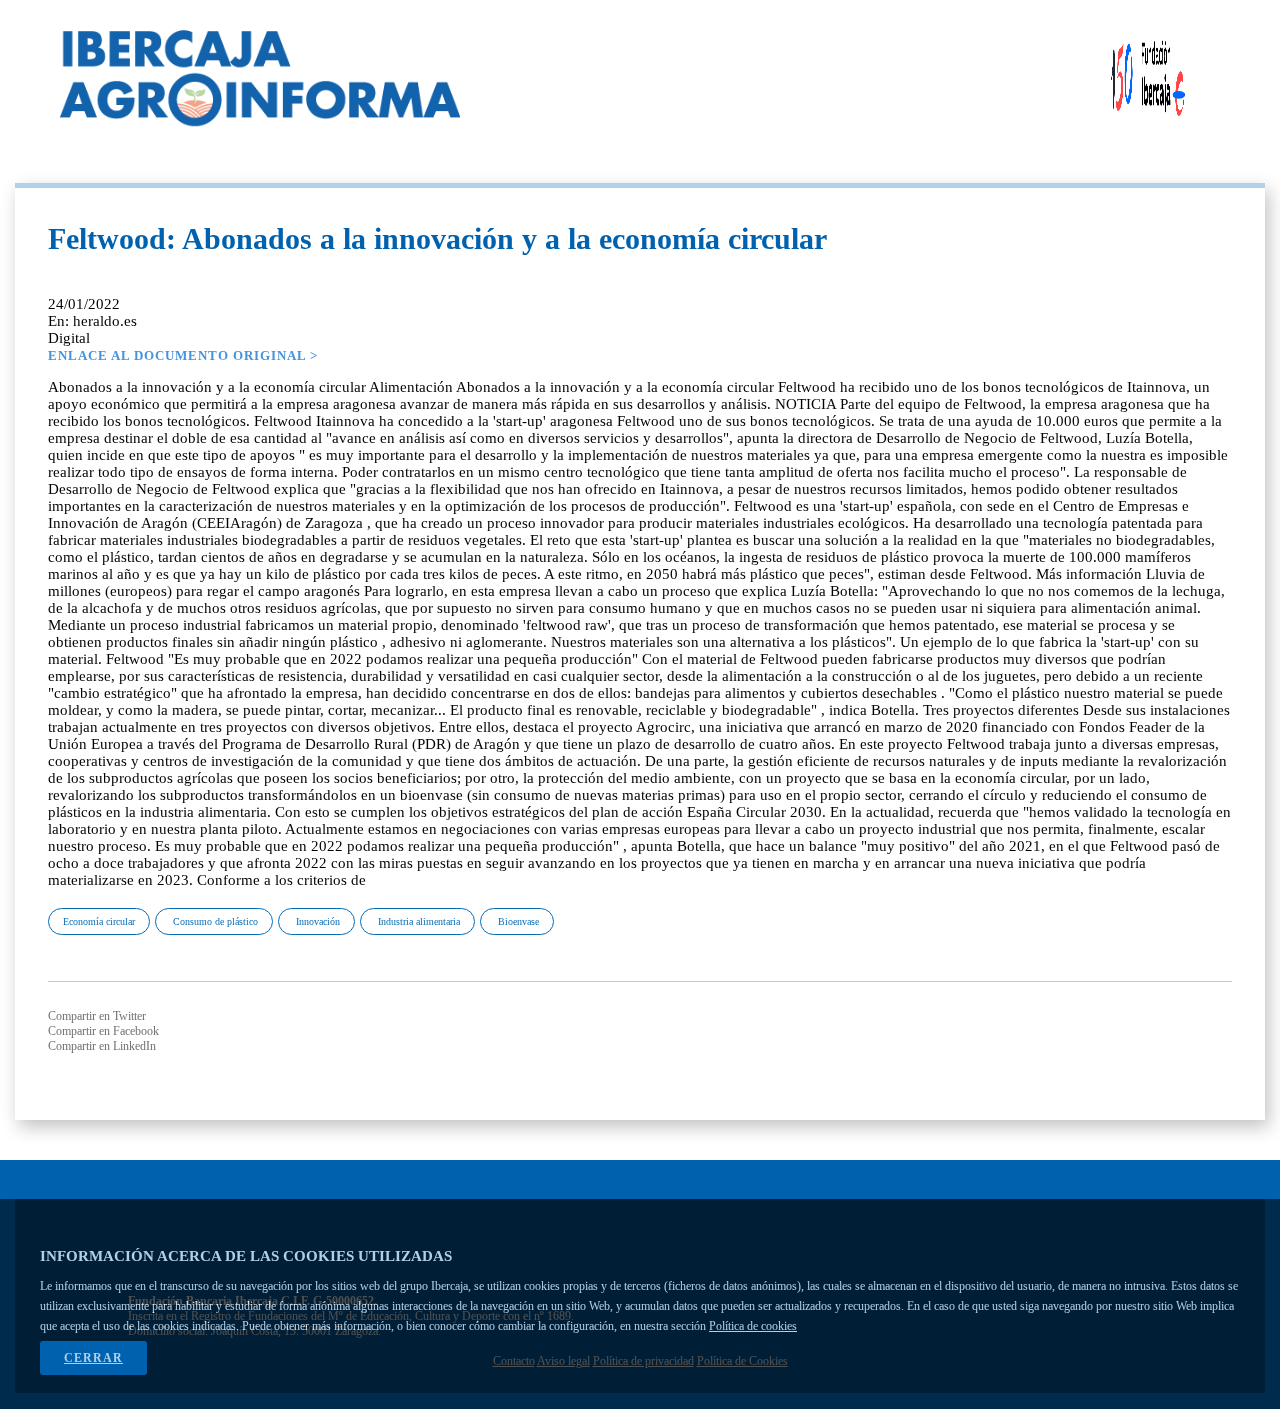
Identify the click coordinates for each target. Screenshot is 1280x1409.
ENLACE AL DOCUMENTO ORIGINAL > (183, 355)
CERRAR (93, 1358)
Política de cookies (753, 1326)
